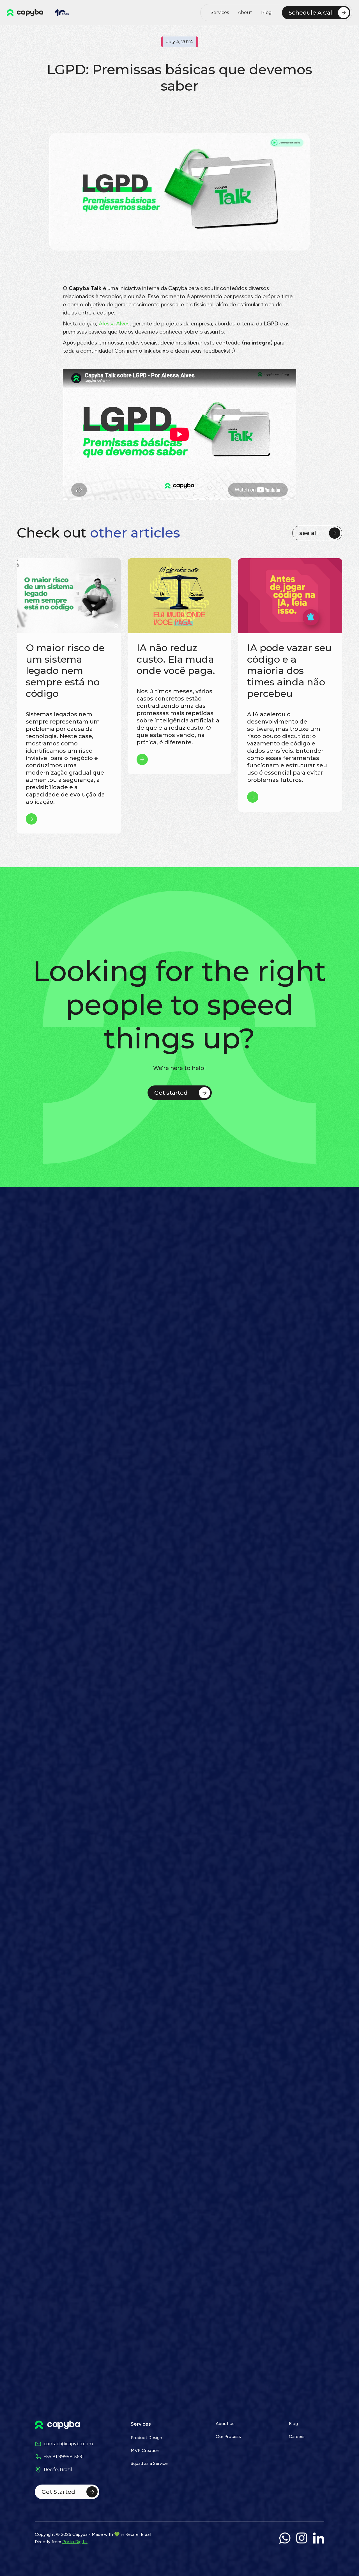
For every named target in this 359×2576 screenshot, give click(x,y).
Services (220, 12)
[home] (25, 13)
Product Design (146, 2438)
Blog (266, 12)
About (245, 12)
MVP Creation (145, 2450)
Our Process (228, 2436)
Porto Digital (75, 2542)
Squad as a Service (149, 2463)
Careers (297, 2436)
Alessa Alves (114, 323)
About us (225, 2424)
